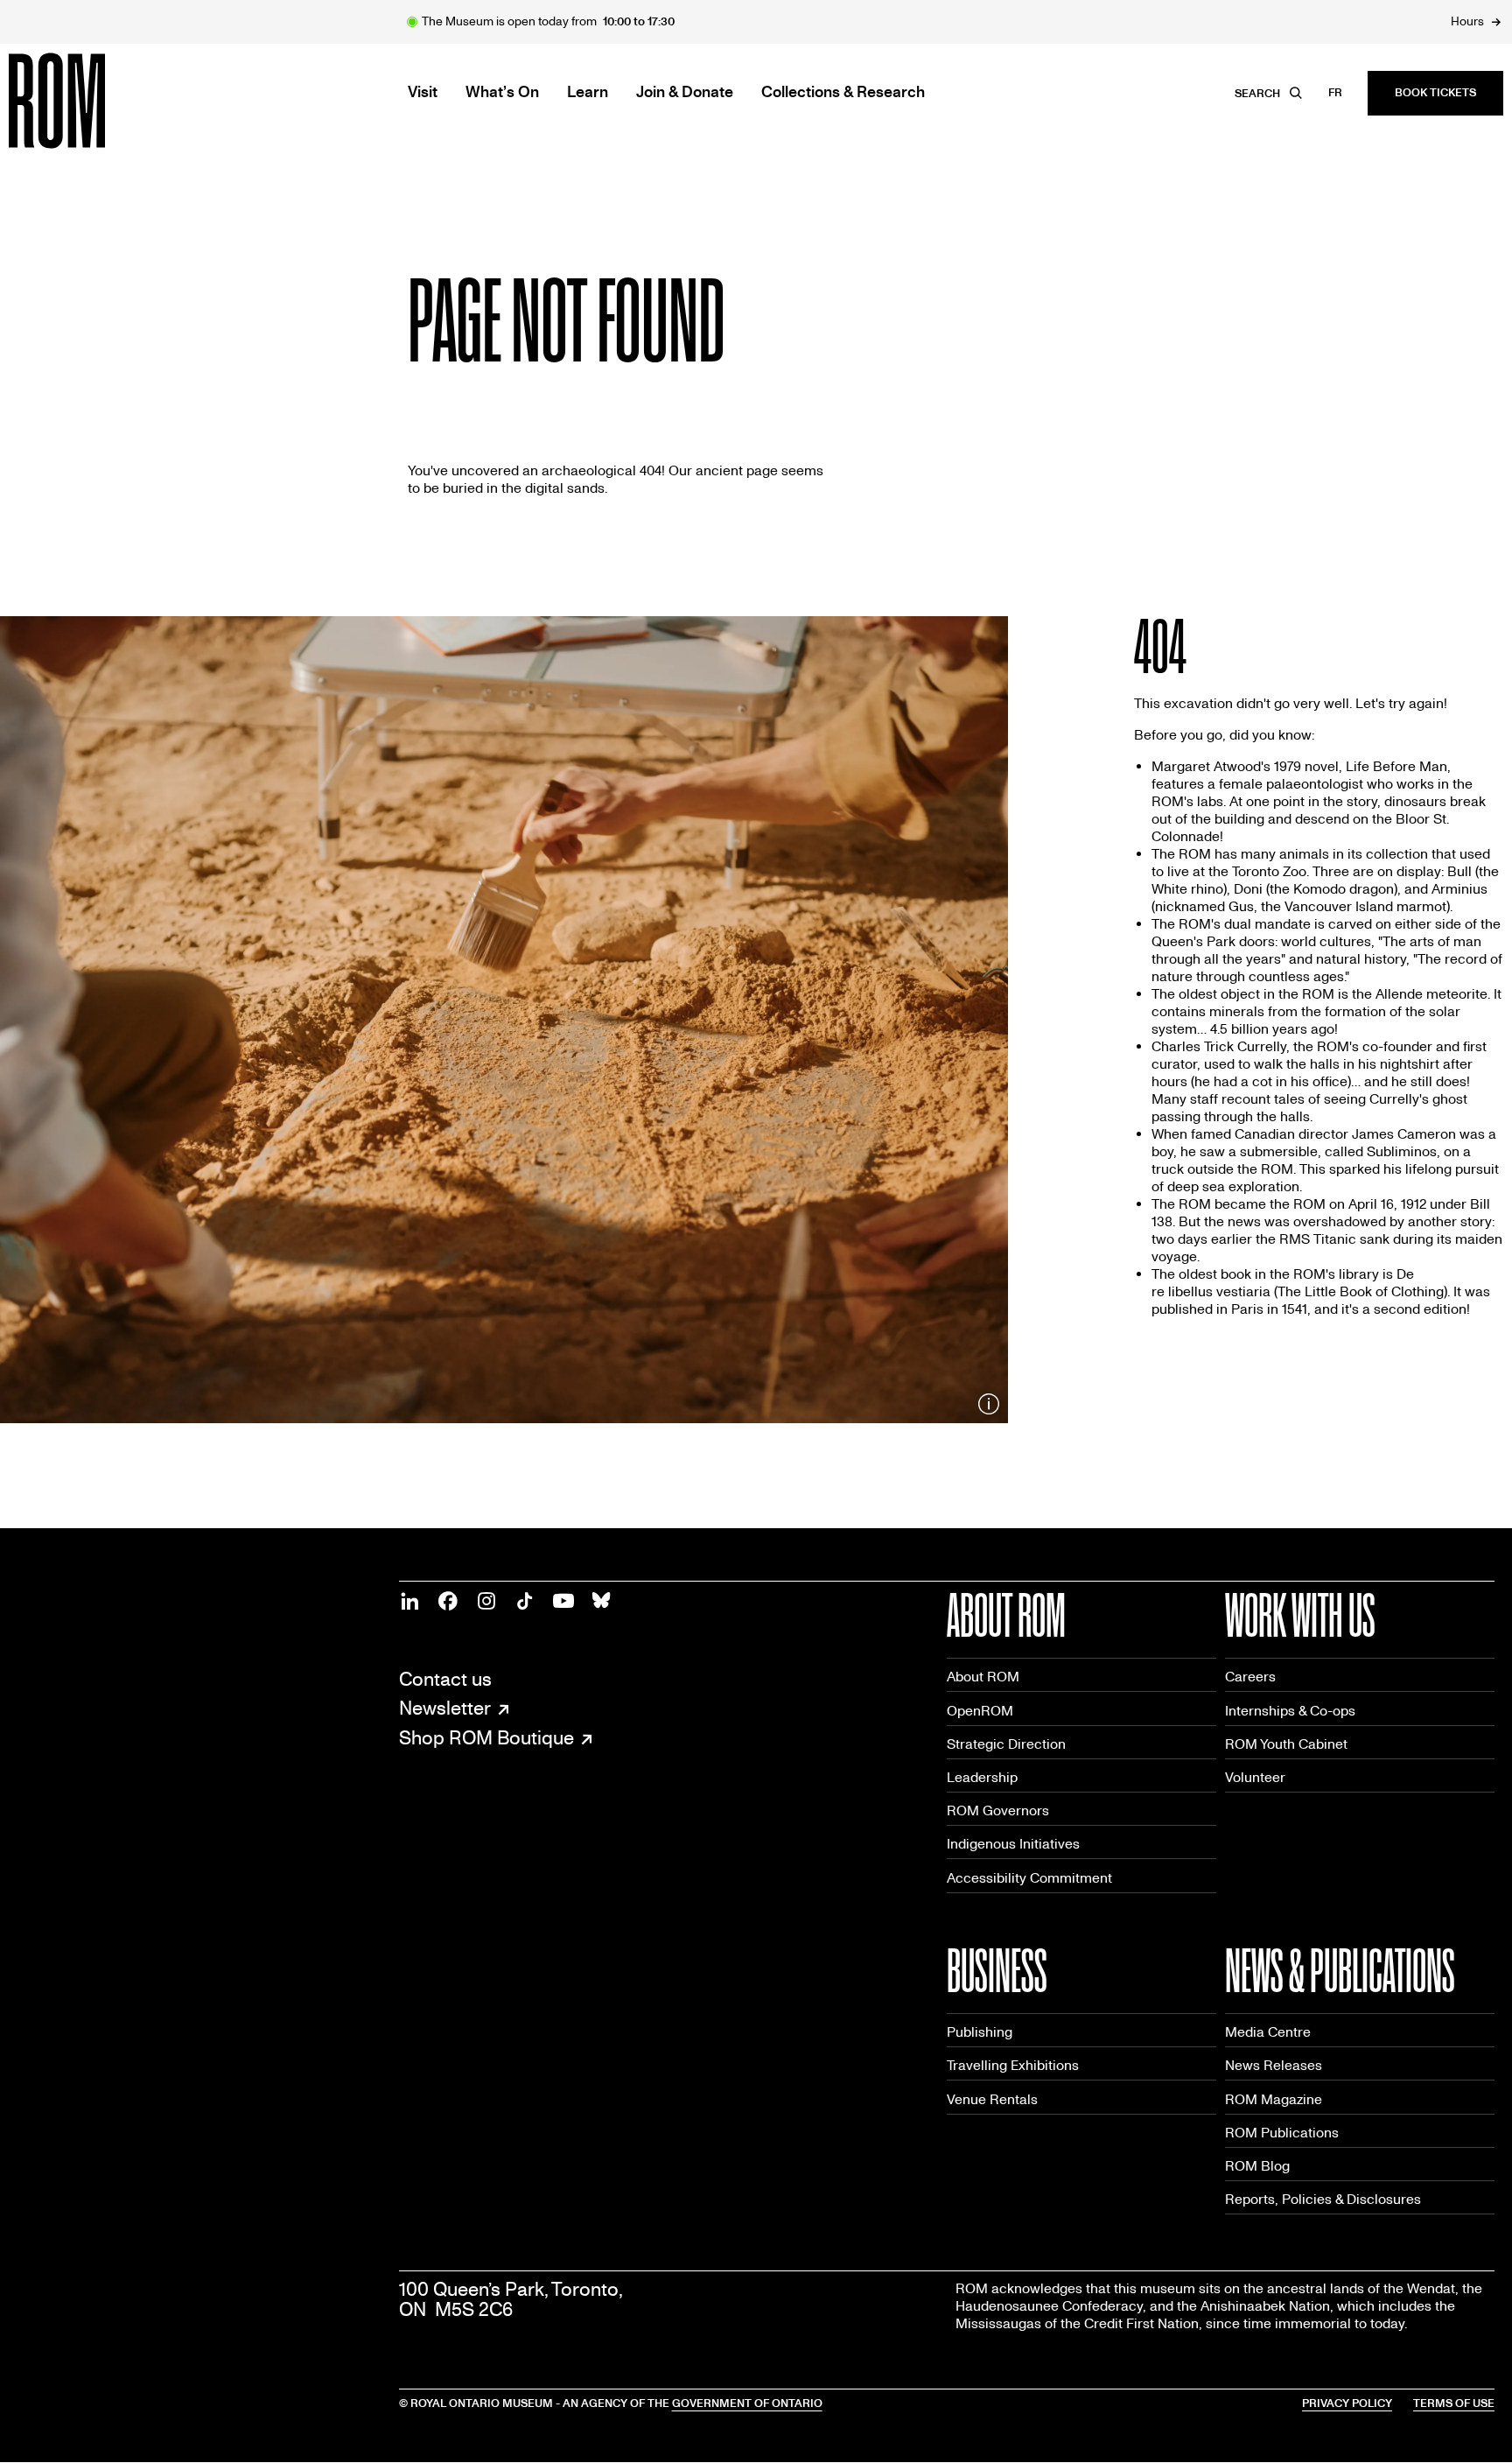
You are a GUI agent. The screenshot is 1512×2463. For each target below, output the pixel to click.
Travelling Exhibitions (1013, 2065)
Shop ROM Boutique (486, 1739)
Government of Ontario (747, 2403)
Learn (588, 93)
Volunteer (1255, 1777)
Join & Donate (685, 93)
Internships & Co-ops (1290, 1711)
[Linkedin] (409, 1601)
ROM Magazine (1274, 2099)
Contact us (445, 1680)
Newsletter (445, 1709)
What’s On (502, 93)
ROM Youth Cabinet (1286, 1744)
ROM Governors (998, 1810)
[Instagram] (486, 1601)
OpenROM (980, 1711)
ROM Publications (1282, 2133)
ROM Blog (1257, 2166)
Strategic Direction (1006, 1744)
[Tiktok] (525, 1601)
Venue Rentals (992, 2099)
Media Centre (1268, 2032)
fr (1335, 93)
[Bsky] (602, 1601)
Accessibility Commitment (1029, 1878)
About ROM (983, 1677)
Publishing (980, 2032)
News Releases (1274, 2065)
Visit (423, 93)
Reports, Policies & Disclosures (1323, 2199)
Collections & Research (843, 93)
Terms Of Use (1454, 2403)
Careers (1250, 1677)
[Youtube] (563, 1601)
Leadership (982, 1777)
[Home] (96, 101)
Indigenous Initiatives (1013, 1844)
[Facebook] (448, 1601)
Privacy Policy (1347, 2403)
